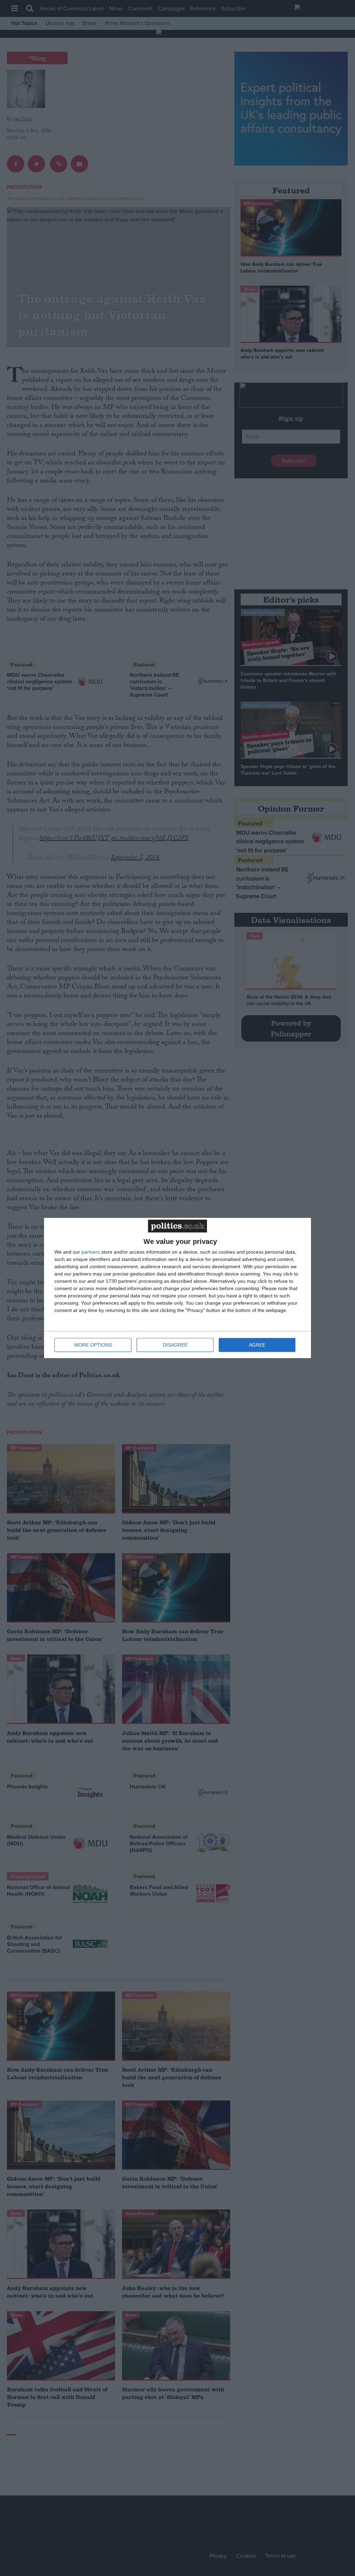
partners (91, 1252)
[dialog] (177, 1288)
